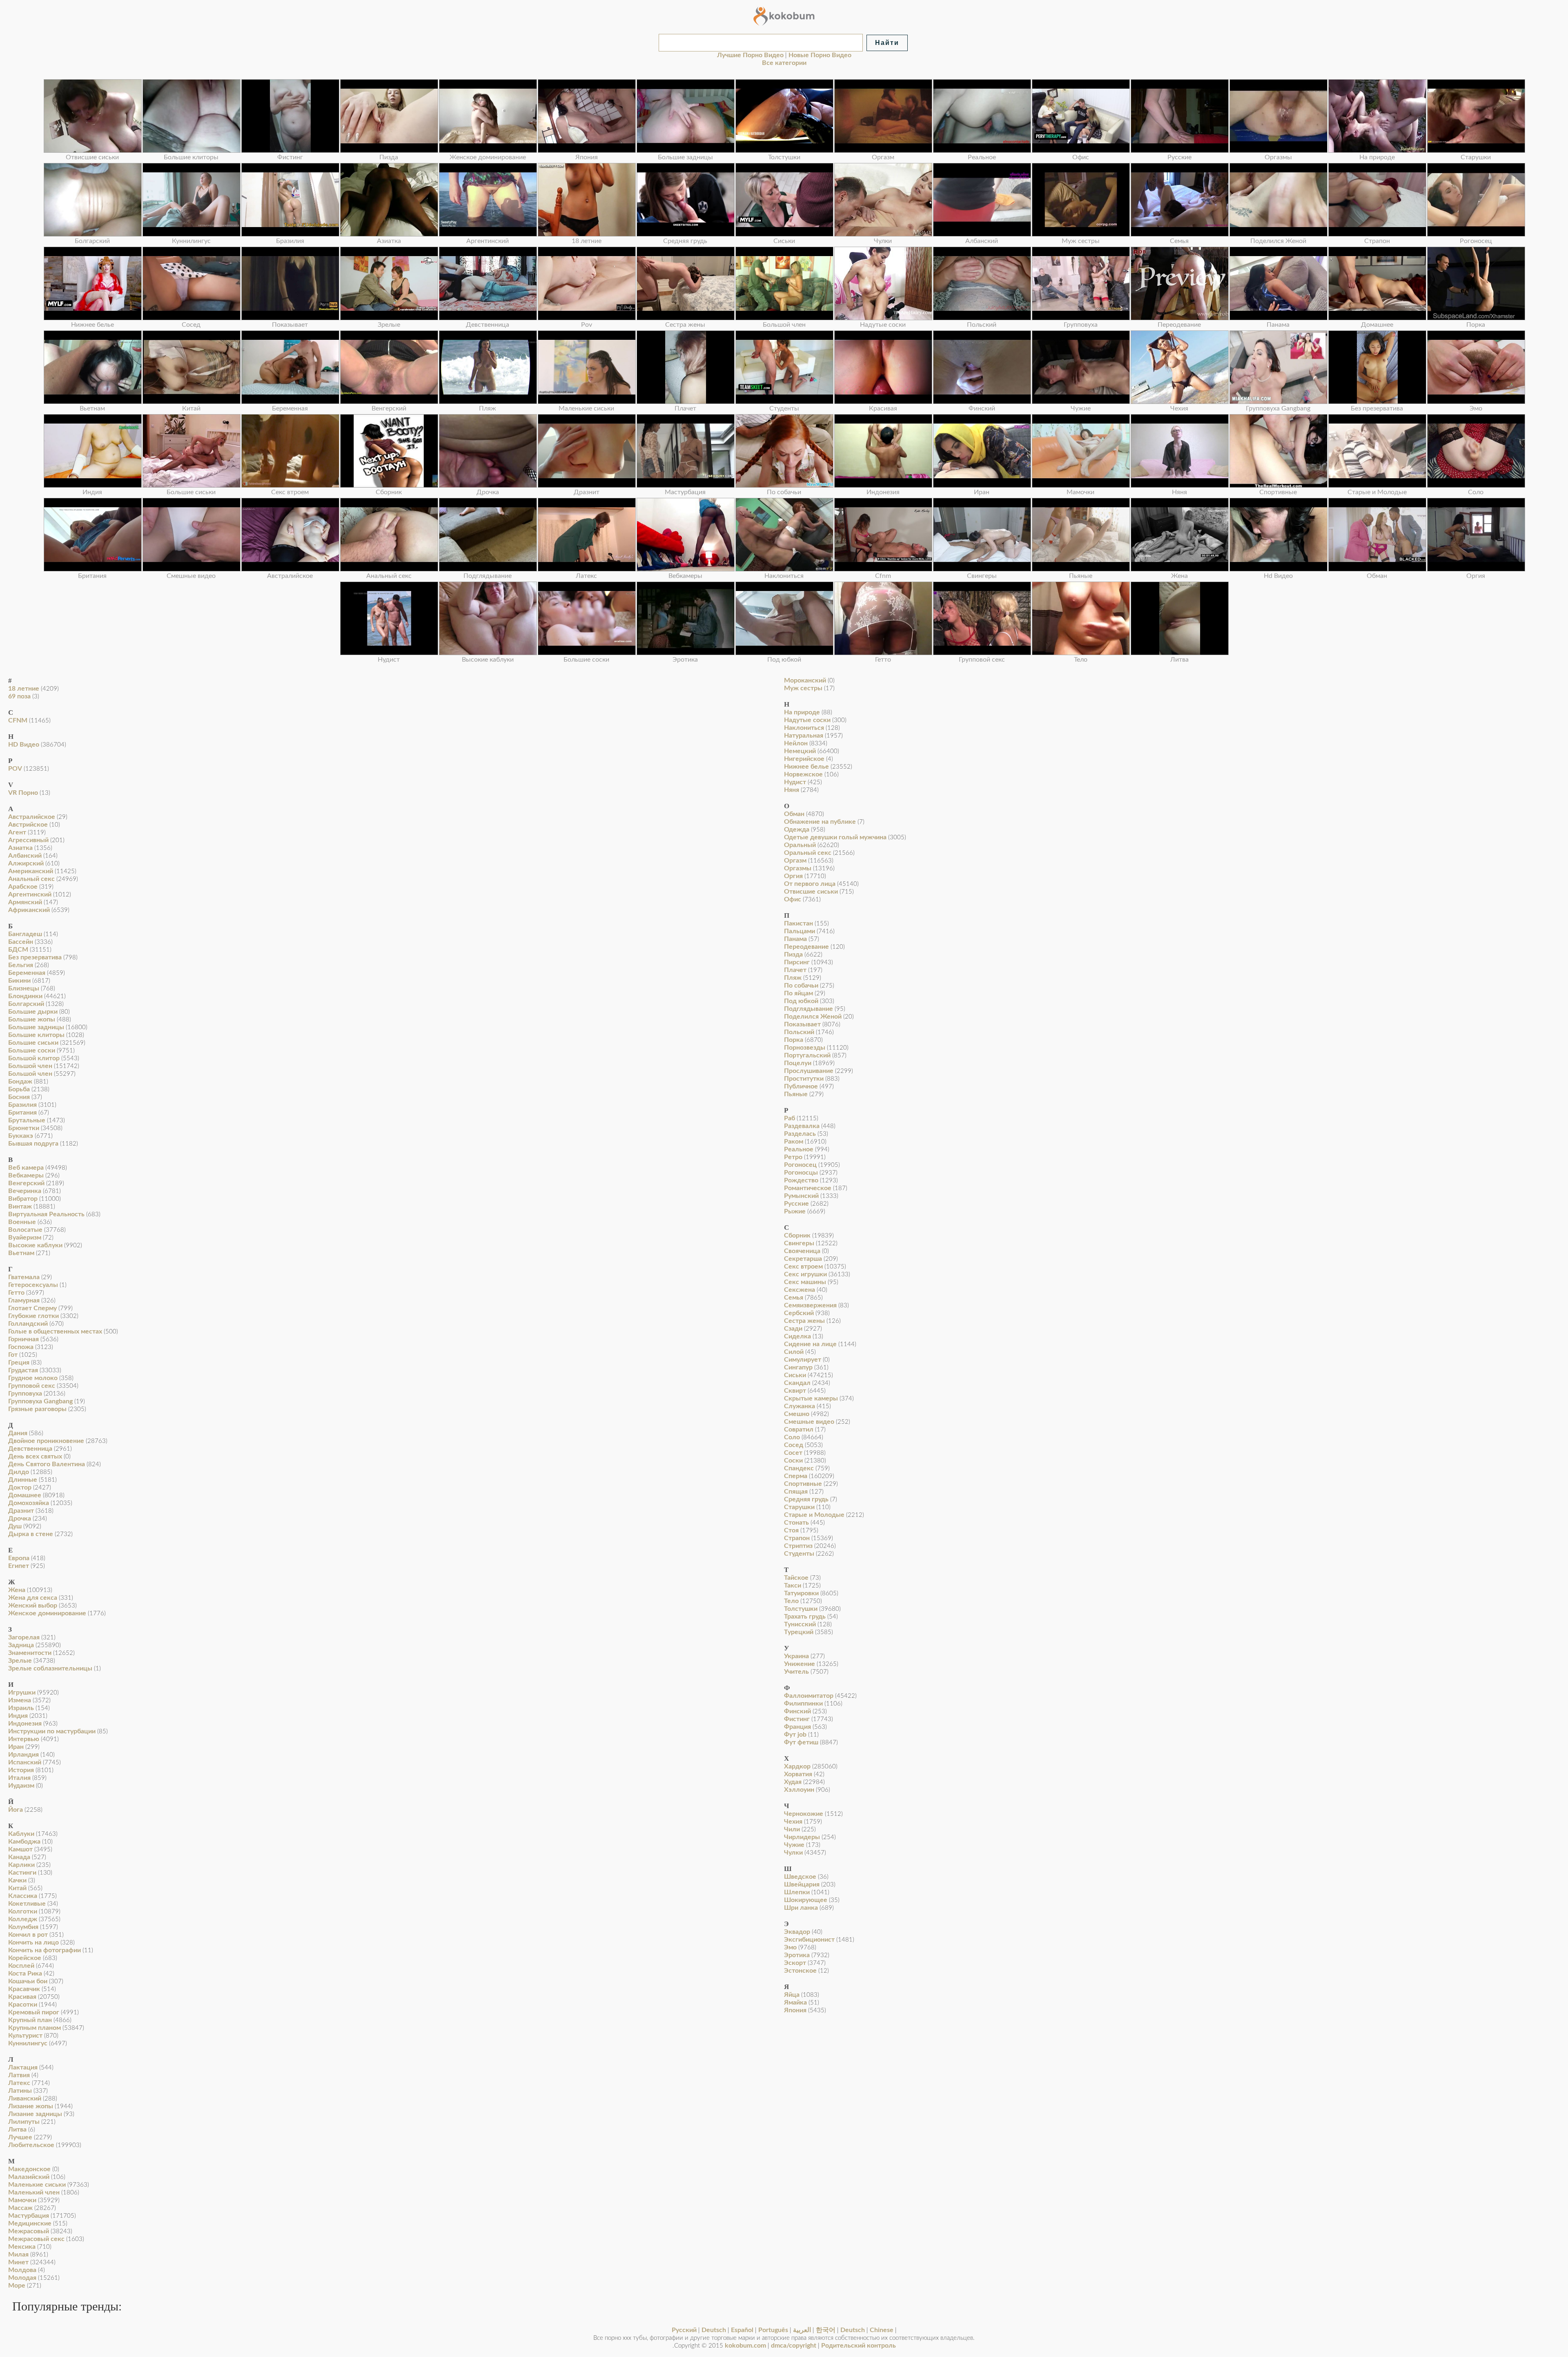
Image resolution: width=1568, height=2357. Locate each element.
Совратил (799, 1429)
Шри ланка (801, 1908)
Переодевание (806, 947)
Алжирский (26, 863)
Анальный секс (31, 879)
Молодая (22, 2278)
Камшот (20, 1849)
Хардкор (797, 1766)
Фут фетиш (801, 1742)
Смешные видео (809, 1422)
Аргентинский (30, 894)
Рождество (801, 1180)
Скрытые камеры (811, 1398)
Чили (792, 1829)
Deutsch (714, 2330)
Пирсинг (797, 962)
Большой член (30, 1066)
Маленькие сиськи (37, 2185)
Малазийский (29, 2177)
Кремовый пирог (34, 2012)
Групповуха (25, 1394)
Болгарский (26, 1004)
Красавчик (24, 1989)
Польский (799, 1032)
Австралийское (32, 817)
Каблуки (21, 1834)
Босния (19, 1097)
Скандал (797, 1383)
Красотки (23, 2005)
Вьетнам (21, 1253)
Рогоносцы (801, 1173)
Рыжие (795, 1211)
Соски (793, 1461)
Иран (16, 1747)
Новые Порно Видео (820, 55)
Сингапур (798, 1367)
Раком (794, 1142)
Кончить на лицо (33, 1942)
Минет (18, 2262)
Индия (18, 1716)
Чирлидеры (802, 1837)
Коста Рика (25, 1973)
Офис (793, 899)
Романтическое (808, 1188)
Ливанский (25, 2098)
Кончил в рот (28, 1935)
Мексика (22, 2247)
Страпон (797, 1538)
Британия (22, 1113)
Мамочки (22, 2200)
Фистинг (797, 1719)
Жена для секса (33, 1598)
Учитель (796, 1672)
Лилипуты (24, 2122)
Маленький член (34, 2192)
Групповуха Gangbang (40, 1401)
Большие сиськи (33, 1043)
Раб (790, 1118)
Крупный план (30, 2020)
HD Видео (24, 745)
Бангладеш (25, 934)
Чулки (793, 1853)
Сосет (793, 1453)
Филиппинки (803, 1704)
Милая (18, 2254)
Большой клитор (34, 1058)
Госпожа (21, 1347)
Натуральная (804, 736)
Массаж (20, 2208)
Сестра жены (804, 1321)
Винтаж (20, 1206)
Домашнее (25, 1495)
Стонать (796, 1523)
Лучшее (20, 2137)
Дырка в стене (31, 1534)
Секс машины (805, 1282)
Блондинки (25, 996)
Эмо (790, 1947)
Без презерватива (35, 957)
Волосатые (25, 1230)
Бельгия (21, 965)
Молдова (22, 2270)
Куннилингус (28, 2043)
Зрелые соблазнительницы (50, 1668)
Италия (19, 1778)
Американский (31, 871)
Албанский (25, 856)
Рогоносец (800, 1165)
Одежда (797, 830)
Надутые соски (807, 720)
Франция (797, 1727)
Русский (684, 2330)
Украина (796, 1656)
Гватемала (24, 1277)
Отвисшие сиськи (811, 892)
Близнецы (24, 988)
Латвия (19, 2075)
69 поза (19, 696)
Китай (17, 1888)
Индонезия (25, 1724)
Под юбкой (801, 1001)
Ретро (793, 1157)
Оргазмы (798, 868)
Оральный (800, 845)
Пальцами (800, 931)
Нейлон (796, 743)
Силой (794, 1352)
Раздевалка (802, 1126)
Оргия (793, 876)
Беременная (27, 973)
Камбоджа (24, 1842)
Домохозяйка (29, 1503)
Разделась (800, 1134)
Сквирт (795, 1391)
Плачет (795, 970)
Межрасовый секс (36, 2239)
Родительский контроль (859, 2346)
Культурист (25, 2036)
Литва (17, 2130)
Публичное (801, 1086)
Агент (17, 832)
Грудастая (23, 1370)
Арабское (23, 887)
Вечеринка (25, 1191)
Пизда (793, 954)
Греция (19, 1362)
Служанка (800, 1406)
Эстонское (800, 1971)
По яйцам (798, 993)
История (21, 1770)
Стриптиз (798, 1546)
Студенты (799, 1554)
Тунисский (800, 1624)
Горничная (23, 1339)
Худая (793, 1782)
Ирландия (23, 1755)
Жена (17, 1590)
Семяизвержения (810, 1305)
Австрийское (28, 825)
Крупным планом (35, 2028)
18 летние (24, 689)
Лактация (23, 2067)
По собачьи (801, 986)
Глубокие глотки (33, 1316)
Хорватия (798, 1774)
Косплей (21, 1966)
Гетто (16, 1293)
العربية (802, 2330)
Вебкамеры (26, 1175)
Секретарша (803, 1259)
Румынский (801, 1196)
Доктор (20, 1487)
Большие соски (32, 1050)
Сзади (793, 1329)
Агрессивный (28, 840)
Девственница (30, 1449)
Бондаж (20, 1081)
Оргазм (795, 861)
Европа (19, 1558)
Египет (19, 1566)
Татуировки (801, 1593)
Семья (794, 1298)
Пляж (793, 978)
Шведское (800, 1877)
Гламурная (24, 1300)
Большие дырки (33, 1012)
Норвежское (803, 774)
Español (742, 2330)
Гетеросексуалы (33, 1285)
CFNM (18, 720)
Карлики (21, 1865)
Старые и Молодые (814, 1515)
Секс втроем (803, 1267)
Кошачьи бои (28, 1981)
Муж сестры (803, 688)
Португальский (807, 1055)
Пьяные (796, 1094)
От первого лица (810, 884)
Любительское (31, 2145)
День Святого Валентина (47, 1464)
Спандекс (799, 1468)
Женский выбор (33, 1606)
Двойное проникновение (46, 1441)
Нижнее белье (806, 767)
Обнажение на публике (820, 822)
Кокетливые (27, 1904)
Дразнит (21, 1511)
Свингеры (799, 1243)
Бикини (19, 981)
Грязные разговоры (37, 1409)
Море (17, 2286)
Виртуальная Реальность (46, 1214)
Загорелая (24, 1637)
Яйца (792, 1995)
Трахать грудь (805, 1617)
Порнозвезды (805, 1048)
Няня (792, 790)
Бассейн (21, 942)
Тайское (796, 1578)
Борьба (19, 1089)
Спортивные (803, 1484)
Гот (13, 1355)
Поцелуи (798, 1063)
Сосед (794, 1445)
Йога (16, 1810)
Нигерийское (804, 759)
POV (15, 769)
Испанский (25, 1762)
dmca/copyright (794, 2346)
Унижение (800, 1664)
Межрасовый (29, 2231)
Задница (21, 1645)
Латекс (19, 2083)
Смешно (797, 1414)
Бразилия (22, 1105)
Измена (20, 1700)
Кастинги (22, 1873)
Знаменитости (30, 1653)
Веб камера (26, 1168)
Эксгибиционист (809, 1940)
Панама (795, 939)
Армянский (25, 902)
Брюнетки (24, 1128)
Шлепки (797, 1892)
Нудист (795, 782)
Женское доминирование (47, 1613)
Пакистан (798, 923)
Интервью (24, 1739)
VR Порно (23, 793)
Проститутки (804, 1079)
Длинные (23, 1480)
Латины (20, 2091)
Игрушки (22, 1692)
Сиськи (795, 1375)
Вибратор (23, 1199)
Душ (15, 1526)
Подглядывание (808, 1009)
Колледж (23, 1919)
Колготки (23, 1911)
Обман (794, 814)
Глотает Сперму (32, 1308)
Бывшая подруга (33, 1144)
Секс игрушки (805, 1274)
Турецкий (799, 1632)
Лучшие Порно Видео (750, 55)
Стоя (791, 1530)
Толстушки (801, 1609)
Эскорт (795, 1963)
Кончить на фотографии (45, 1950)
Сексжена (800, 1290)
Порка (794, 1040)
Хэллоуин (799, 1790)
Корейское (25, 1958)
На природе (802, 712)
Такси (793, 1585)
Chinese (882, 2330)
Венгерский (26, 1183)
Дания (18, 1433)
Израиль (21, 1708)
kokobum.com (745, 2346)
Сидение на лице (810, 1344)
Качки (17, 1880)
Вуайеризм (25, 1238)
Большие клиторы (36, 1035)
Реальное (799, 1149)
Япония (795, 2010)
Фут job (795, 1735)
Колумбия (23, 1927)
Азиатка (20, 848)
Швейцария (802, 1884)
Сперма (796, 1476)
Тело (791, 1601)
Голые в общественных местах (55, 1331)
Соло (792, 1437)
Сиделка (797, 1336)
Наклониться (804, 728)
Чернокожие (804, 1814)
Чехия (793, 1822)
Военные (22, 1222)
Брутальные (27, 1120)
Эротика (797, 1955)
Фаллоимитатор (809, 1696)
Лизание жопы (31, 2106)
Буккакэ (21, 1136)
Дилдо (19, 1472)
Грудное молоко (33, 1378)
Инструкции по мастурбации (52, 1731)
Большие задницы (36, 1027)
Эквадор (797, 1932)
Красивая (22, 1997)
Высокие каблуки (35, 1245)
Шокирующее (806, 1900)
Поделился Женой (813, 1017)
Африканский (29, 910)
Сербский (799, 1313)
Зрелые (20, 1661)
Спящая (796, 1492)
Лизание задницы (35, 2114)
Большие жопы (32, 1019)
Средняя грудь (806, 1499)
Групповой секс (32, 1386)
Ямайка (795, 2002)
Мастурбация (29, 2216)
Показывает (802, 1024)
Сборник (797, 1235)
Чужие (794, 1845)
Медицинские (30, 2223)
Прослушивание (809, 1071)
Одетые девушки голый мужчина (835, 837)
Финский (797, 1711)
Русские (796, 1204)
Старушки (799, 1507)
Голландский (28, 1324)
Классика (23, 1896)
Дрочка (20, 1519)
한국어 (826, 2330)
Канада (19, 1857)
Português (773, 2330)
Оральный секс (808, 853)
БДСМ (18, 950)
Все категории (784, 63)
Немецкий (800, 751)
